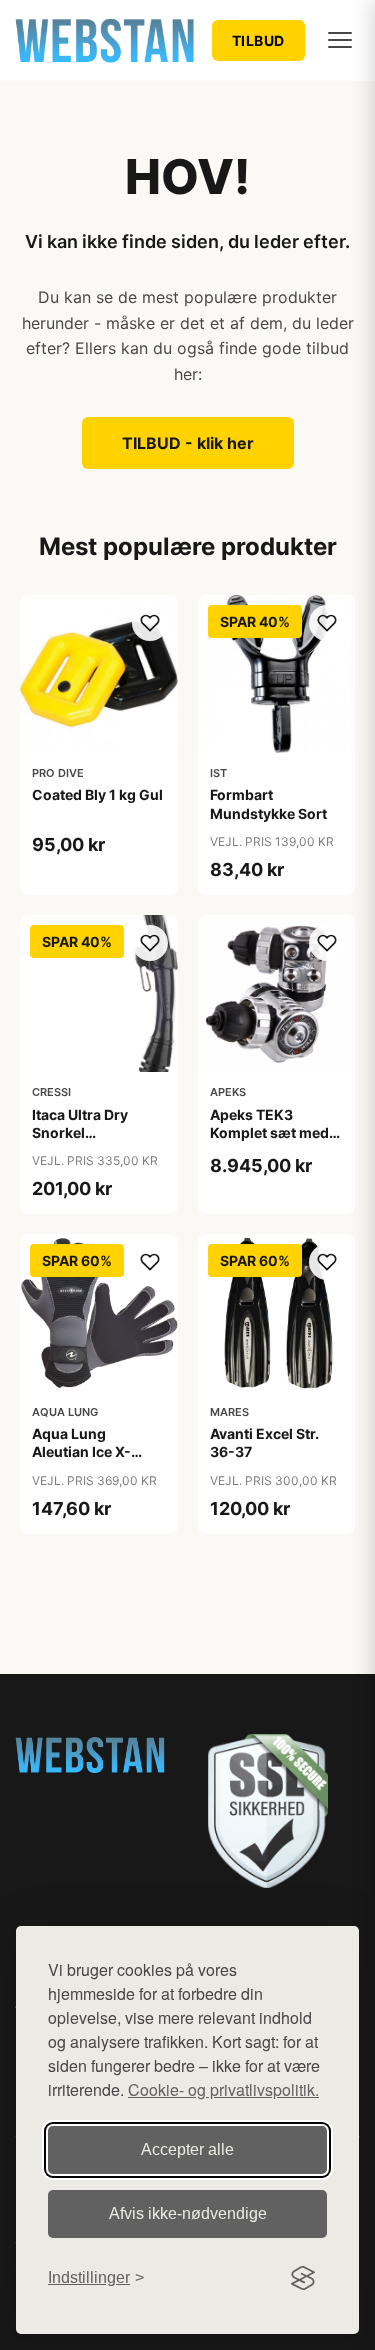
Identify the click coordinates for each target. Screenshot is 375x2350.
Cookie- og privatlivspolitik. (223, 2089)
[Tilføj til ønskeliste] (150, 623)
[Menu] (340, 40)
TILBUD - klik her (188, 443)
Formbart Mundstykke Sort (268, 803)
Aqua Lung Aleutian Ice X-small (81, 1451)
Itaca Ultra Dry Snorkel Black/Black (80, 1132)
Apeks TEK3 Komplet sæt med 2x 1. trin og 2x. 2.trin (269, 1142)
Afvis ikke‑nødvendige (188, 2213)
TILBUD (258, 40)
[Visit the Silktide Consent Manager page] (303, 2278)
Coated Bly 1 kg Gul (97, 794)
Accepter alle (187, 2149)
